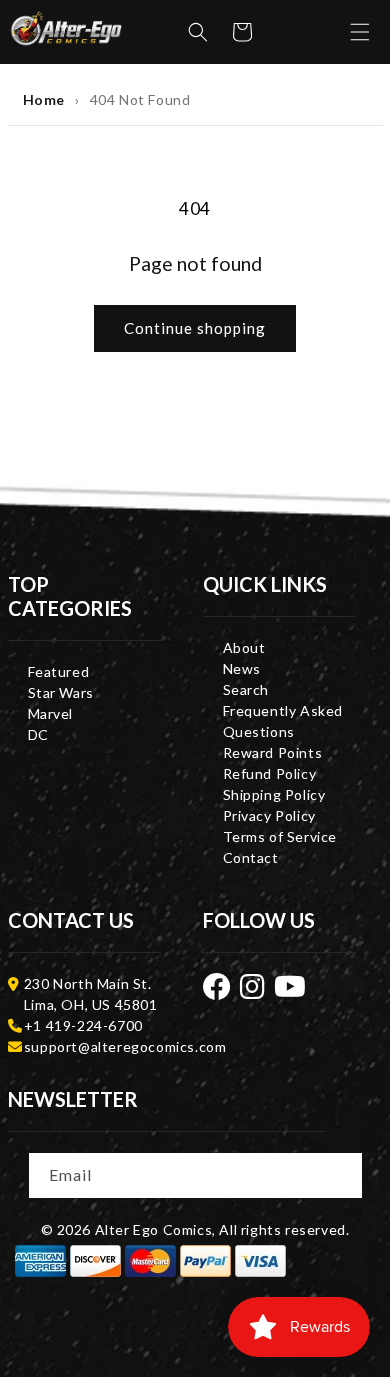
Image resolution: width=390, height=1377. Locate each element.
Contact (251, 857)
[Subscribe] (341, 1174)
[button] (198, 32)
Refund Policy (270, 773)
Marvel (51, 713)
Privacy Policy (269, 815)
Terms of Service (280, 836)
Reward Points (273, 752)
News (242, 668)
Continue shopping (195, 328)
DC (38, 734)
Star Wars (61, 692)
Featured (59, 671)
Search (246, 689)
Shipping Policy (274, 794)
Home (44, 99)
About (244, 647)
